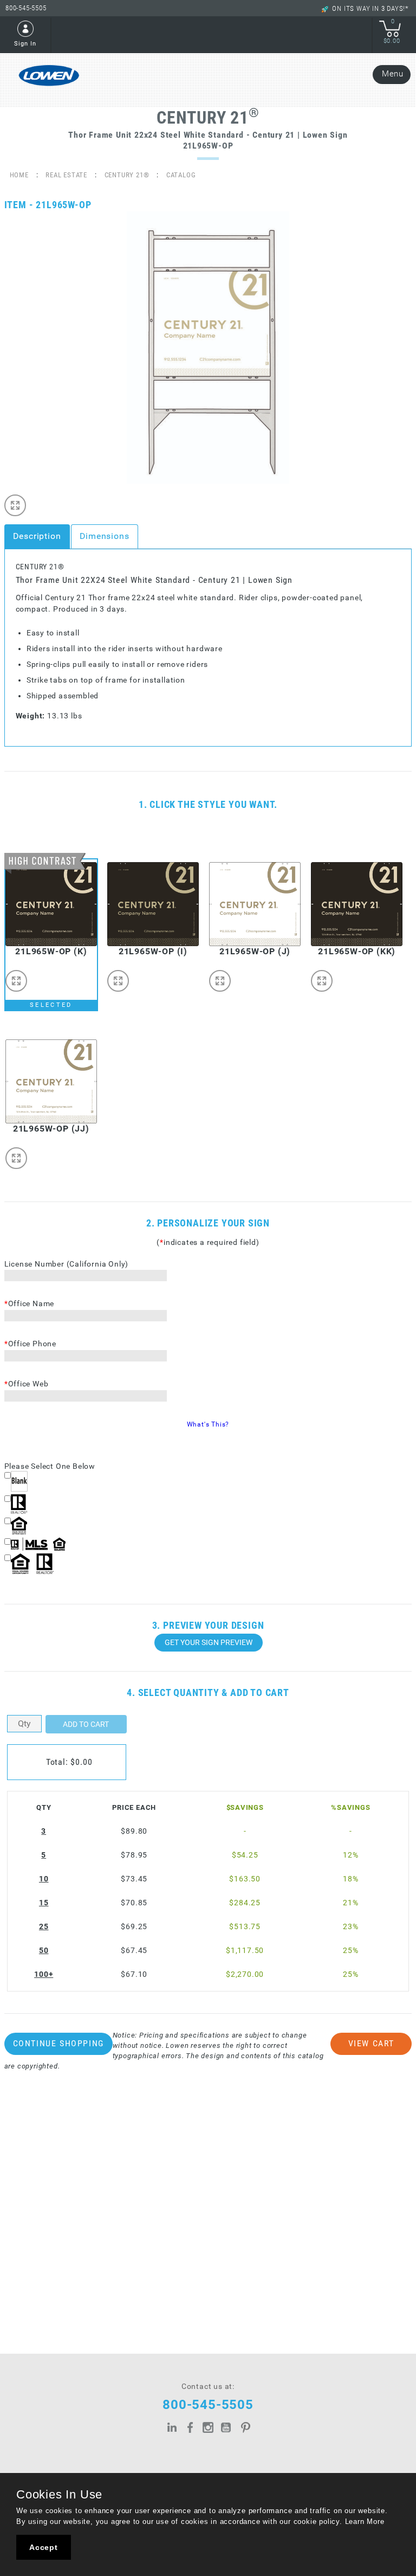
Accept (44, 2547)
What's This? (208, 1424)
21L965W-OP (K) (51, 951)
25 (44, 1927)
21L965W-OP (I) (153, 951)
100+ (44, 1974)
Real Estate (66, 175)
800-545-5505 (26, 8)
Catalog (181, 175)
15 (44, 1903)
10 (44, 1879)
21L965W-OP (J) (255, 951)
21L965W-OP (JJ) (51, 1129)
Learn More (365, 2522)
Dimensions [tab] (105, 536)
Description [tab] (37, 536)
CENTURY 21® (127, 175)
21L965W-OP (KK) (357, 951)
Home (19, 175)
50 (44, 1951)
